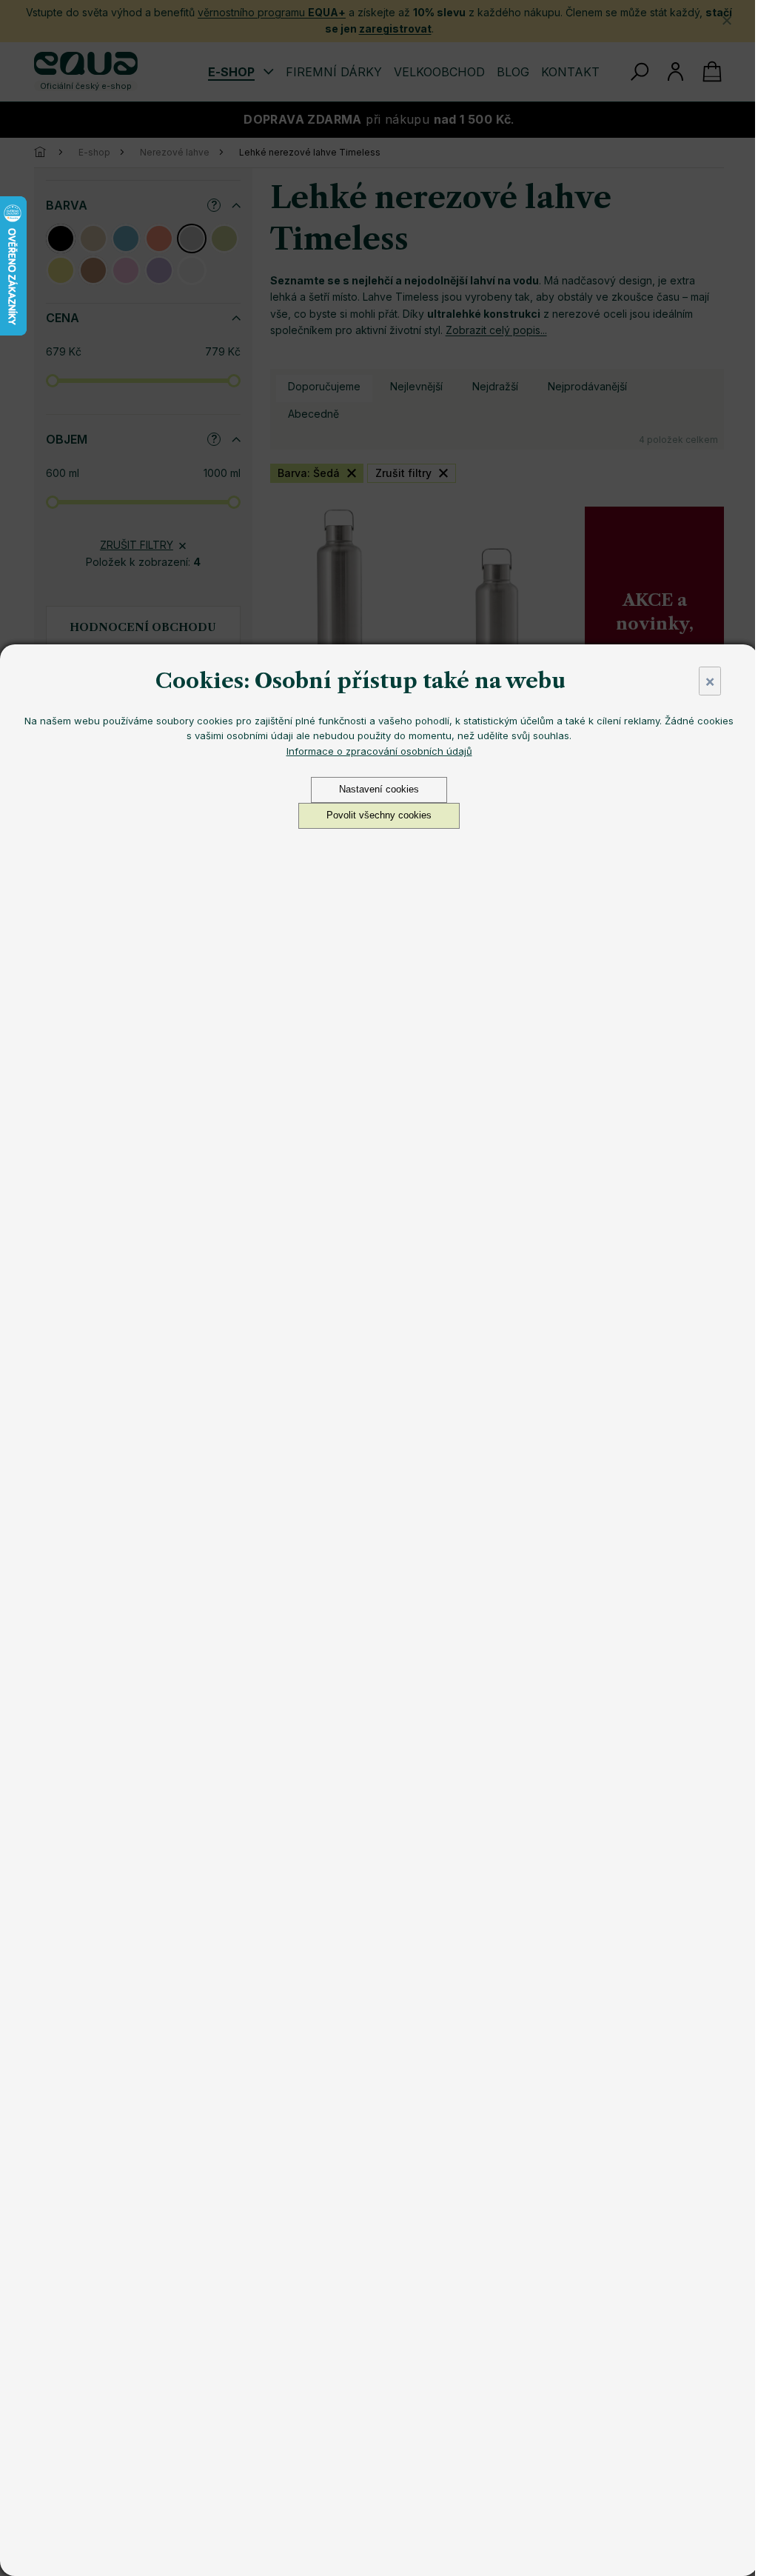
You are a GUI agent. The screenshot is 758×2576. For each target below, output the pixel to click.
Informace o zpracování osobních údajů (379, 751)
